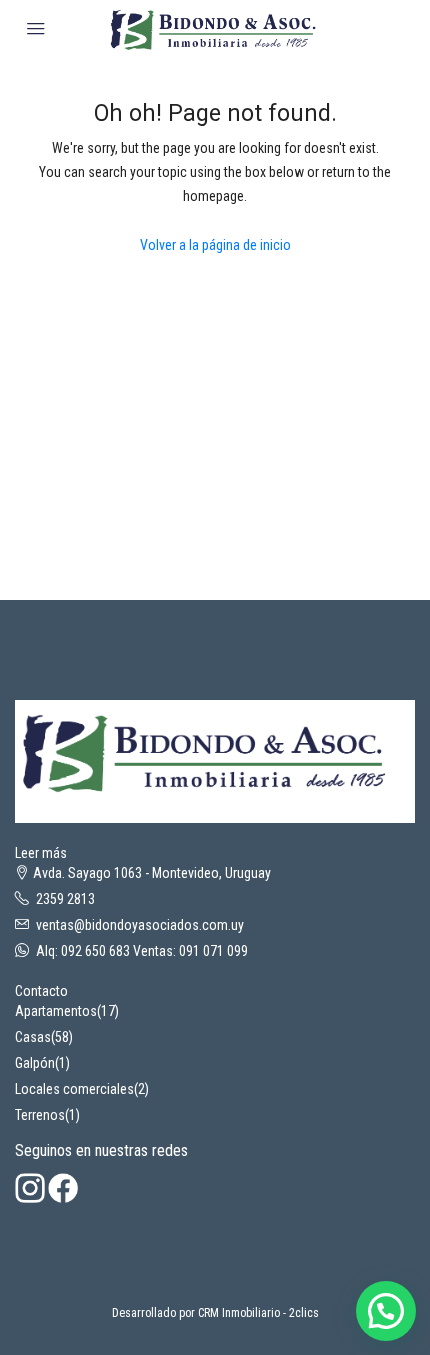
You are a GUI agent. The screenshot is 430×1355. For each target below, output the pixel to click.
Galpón (35, 1063)
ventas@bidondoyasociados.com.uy (140, 925)
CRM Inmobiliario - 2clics (258, 1313)
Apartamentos (56, 1011)
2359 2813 (65, 899)
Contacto (41, 991)
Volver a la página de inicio (215, 245)
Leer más (41, 853)
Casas (33, 1037)
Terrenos (40, 1115)
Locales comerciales (74, 1089)
